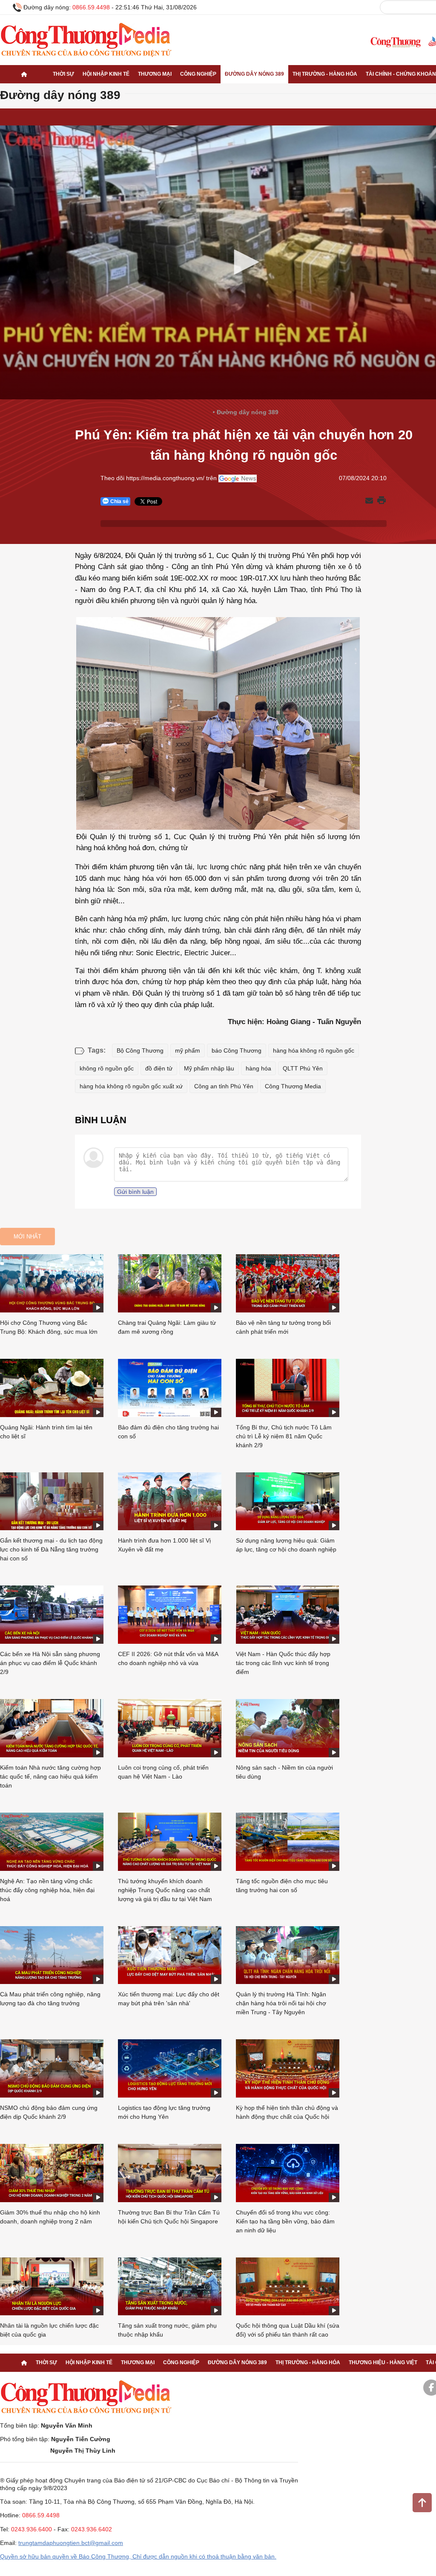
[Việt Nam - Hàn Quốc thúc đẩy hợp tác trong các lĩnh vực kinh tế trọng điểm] (288, 1615)
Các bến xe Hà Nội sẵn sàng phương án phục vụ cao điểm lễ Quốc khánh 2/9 (50, 1663)
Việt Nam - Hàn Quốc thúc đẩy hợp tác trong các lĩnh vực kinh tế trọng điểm (283, 1663)
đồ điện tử (159, 1068)
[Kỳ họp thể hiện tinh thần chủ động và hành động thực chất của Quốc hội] (288, 2068)
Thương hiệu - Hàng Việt (383, 2363)
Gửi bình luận (135, 1192)
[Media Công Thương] (86, 40)
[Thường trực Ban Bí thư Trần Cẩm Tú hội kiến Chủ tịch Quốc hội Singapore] (170, 2173)
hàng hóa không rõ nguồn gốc (314, 1050)
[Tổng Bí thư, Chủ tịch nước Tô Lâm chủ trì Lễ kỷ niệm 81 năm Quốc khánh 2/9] (288, 1388)
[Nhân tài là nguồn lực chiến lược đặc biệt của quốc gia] (52, 2287)
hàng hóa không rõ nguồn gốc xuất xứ (131, 1086)
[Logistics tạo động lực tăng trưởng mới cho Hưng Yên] (170, 2068)
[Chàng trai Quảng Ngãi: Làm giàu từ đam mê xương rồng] (170, 1283)
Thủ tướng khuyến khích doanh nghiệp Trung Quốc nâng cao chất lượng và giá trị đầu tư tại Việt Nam (165, 1890)
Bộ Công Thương (140, 1050)
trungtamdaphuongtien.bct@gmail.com (71, 2543)
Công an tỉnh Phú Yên (224, 1086)
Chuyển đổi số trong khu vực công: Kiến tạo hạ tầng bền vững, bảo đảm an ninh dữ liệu (285, 2221)
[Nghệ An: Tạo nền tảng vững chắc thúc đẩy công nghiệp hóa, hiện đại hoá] (52, 1842)
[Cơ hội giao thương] (24, 74)
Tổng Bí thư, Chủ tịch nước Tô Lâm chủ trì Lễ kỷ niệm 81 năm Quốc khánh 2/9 (284, 1436)
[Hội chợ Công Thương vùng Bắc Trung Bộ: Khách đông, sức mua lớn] (52, 1283)
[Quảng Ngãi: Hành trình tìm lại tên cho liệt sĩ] (52, 1388)
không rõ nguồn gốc (107, 1068)
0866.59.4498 (91, 7)
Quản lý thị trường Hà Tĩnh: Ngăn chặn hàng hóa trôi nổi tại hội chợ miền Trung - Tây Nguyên (281, 2003)
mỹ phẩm (188, 1050)
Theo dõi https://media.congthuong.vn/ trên (159, 478)
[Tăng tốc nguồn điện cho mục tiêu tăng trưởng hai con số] (288, 1842)
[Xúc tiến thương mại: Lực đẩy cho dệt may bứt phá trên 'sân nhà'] (170, 1955)
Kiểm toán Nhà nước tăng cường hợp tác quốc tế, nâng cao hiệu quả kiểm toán (50, 1776)
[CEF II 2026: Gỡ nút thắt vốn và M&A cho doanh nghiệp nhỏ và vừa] (170, 1615)
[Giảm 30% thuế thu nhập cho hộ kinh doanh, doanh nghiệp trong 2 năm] (52, 2173)
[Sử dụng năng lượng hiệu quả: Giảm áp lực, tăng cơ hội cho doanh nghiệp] (288, 1501)
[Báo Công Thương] (396, 42)
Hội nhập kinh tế (106, 74)
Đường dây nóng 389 (254, 74)
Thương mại (155, 74)
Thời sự (63, 74)
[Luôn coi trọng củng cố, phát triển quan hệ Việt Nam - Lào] (170, 1728)
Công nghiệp (198, 74)
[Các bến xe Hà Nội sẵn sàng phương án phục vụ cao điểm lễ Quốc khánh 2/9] (52, 1615)
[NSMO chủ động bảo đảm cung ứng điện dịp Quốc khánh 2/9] (52, 2068)
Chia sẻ (119, 501)
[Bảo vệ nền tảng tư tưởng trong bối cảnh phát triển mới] (288, 1283)
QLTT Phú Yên (303, 1068)
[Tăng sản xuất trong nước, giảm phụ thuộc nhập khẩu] (170, 2287)
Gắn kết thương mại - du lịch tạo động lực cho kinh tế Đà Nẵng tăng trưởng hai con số (51, 1549)
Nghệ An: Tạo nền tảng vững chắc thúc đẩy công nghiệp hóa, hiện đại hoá (47, 1890)
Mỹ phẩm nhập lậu (209, 1068)
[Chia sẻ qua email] (369, 501)
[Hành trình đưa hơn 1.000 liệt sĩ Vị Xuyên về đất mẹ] (170, 1501)
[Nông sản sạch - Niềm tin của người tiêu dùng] (288, 1728)
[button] (244, 262)
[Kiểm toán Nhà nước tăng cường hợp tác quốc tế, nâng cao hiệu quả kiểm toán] (52, 1728)
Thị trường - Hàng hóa (325, 74)
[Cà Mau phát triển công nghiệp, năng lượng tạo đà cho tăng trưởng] (52, 1955)
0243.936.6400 (32, 2529)
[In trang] (381, 501)
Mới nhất (27, 1237)
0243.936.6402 (92, 2529)
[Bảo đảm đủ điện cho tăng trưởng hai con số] (170, 1388)
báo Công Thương (237, 1050)
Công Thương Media (293, 1086)
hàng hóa (258, 1068)
